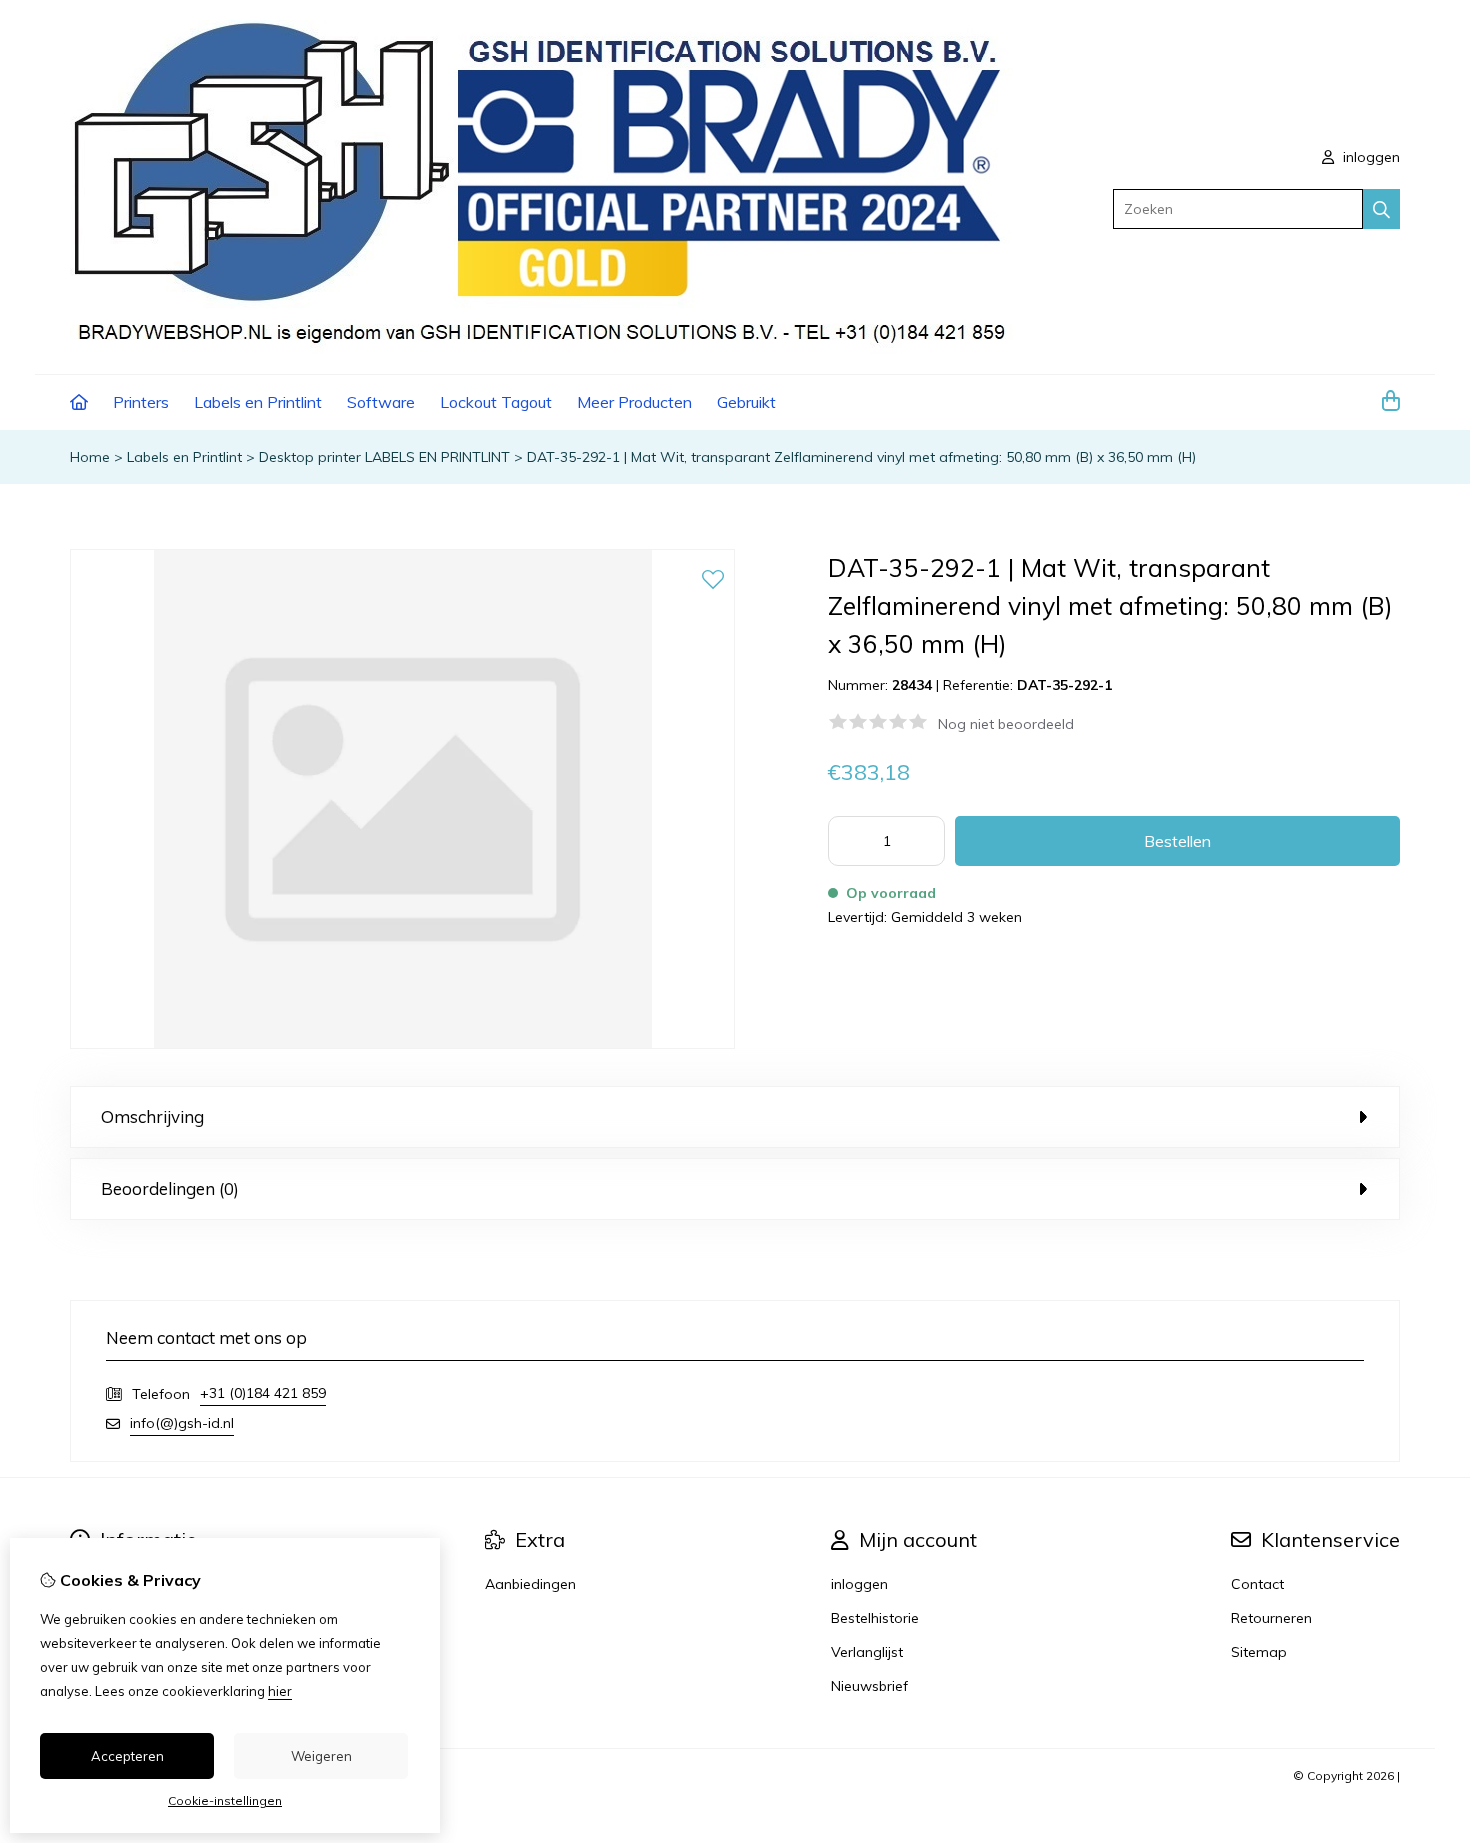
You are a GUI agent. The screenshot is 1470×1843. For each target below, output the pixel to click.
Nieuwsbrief (869, 1686)
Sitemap (1259, 1652)
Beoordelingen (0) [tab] (170, 1188)
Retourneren (1271, 1618)
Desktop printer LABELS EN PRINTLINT (384, 457)
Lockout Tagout (496, 402)
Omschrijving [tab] (152, 1116)
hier (280, 1691)
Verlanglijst (867, 1652)
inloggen (1369, 157)
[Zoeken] (1381, 209)
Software (381, 402)
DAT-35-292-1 (1064, 685)
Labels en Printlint (258, 402)
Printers (141, 402)
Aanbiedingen (530, 1584)
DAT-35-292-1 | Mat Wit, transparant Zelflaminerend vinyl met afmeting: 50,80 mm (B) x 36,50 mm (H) (861, 457)
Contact (1257, 1584)
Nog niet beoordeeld (1006, 724)
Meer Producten (634, 402)
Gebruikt (746, 402)
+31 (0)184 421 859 (263, 1393)
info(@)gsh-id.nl (182, 1423)
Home (90, 457)
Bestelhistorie (875, 1618)
